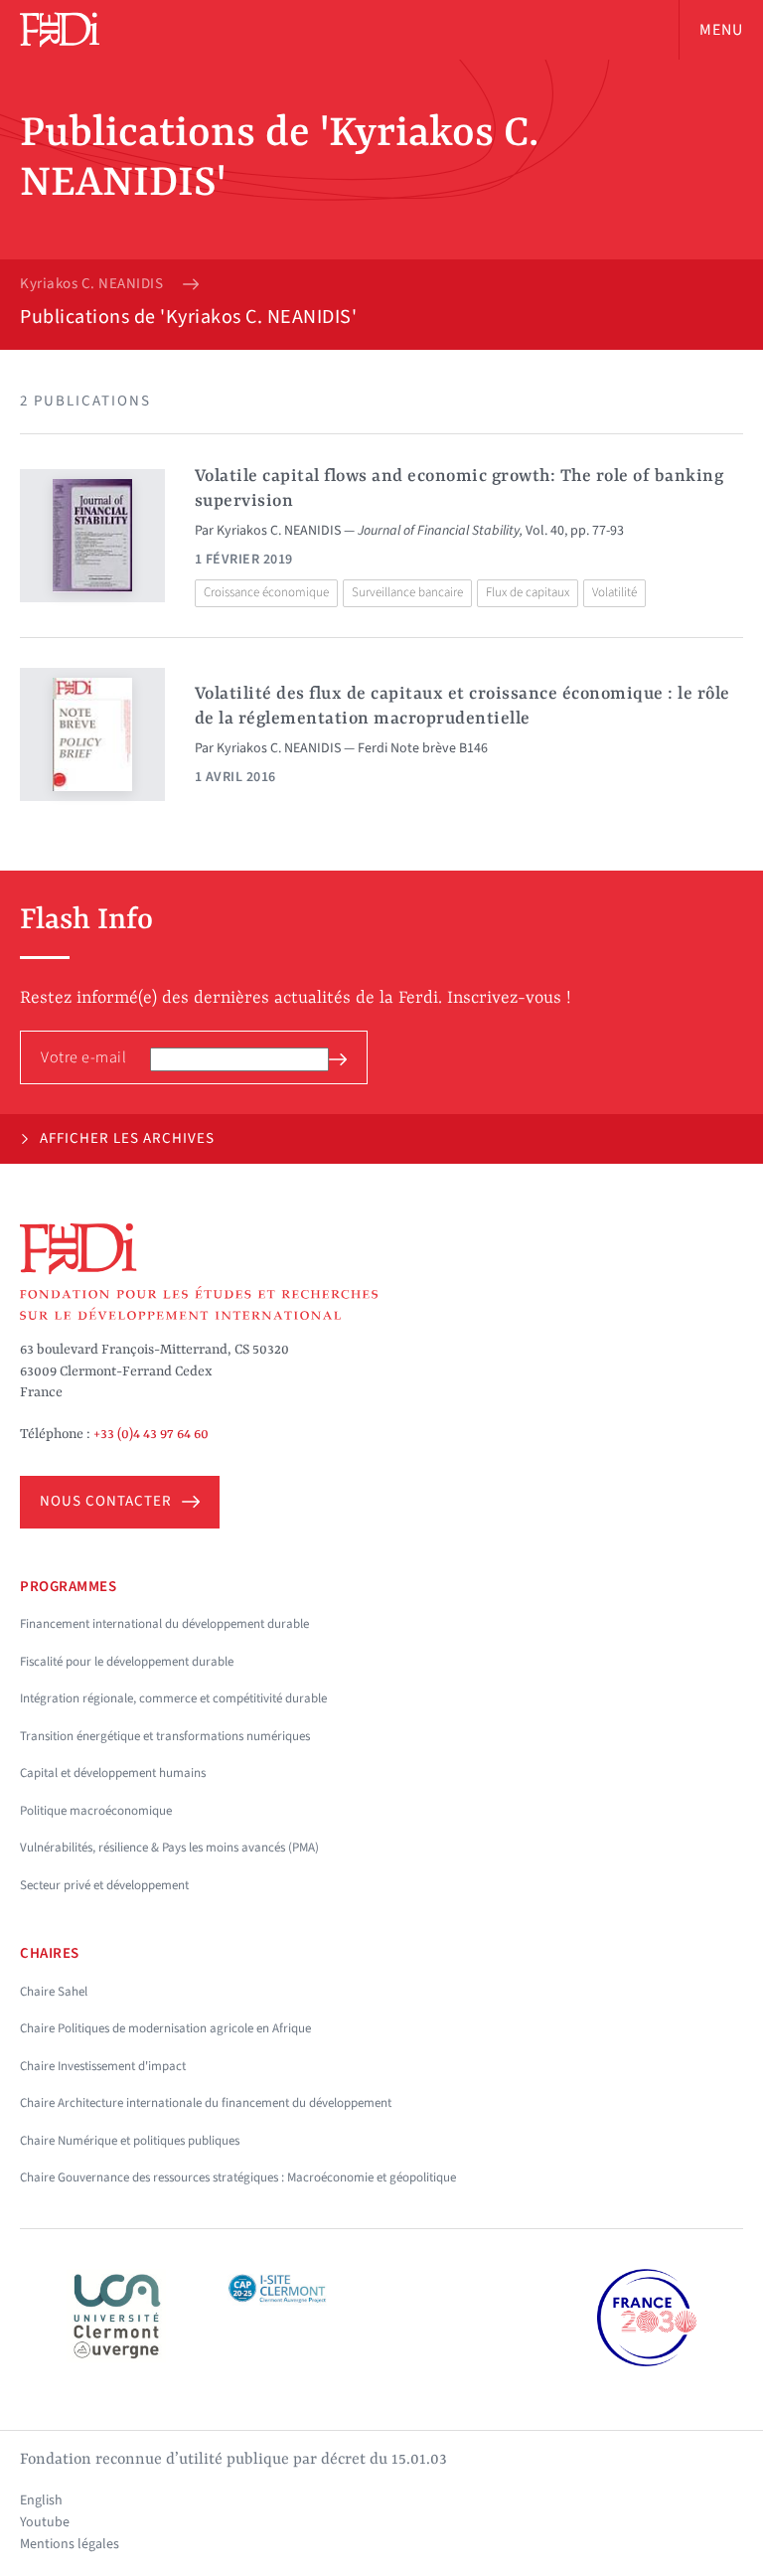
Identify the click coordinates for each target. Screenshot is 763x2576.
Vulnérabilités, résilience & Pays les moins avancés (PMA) (169, 1848)
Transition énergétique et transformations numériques (165, 1736)
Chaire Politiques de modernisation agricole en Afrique (165, 2028)
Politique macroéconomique (96, 1811)
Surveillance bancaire (407, 592)
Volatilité (614, 592)
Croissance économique (266, 592)
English (41, 2500)
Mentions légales (70, 2544)
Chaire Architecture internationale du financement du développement (206, 2103)
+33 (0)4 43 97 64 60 (151, 1434)
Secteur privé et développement (104, 1885)
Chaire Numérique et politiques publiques (130, 2141)
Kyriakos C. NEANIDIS (91, 284)
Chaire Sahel (54, 1992)
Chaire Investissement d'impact (103, 2066)
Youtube (45, 2522)
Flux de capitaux (528, 592)
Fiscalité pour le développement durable (127, 1662)
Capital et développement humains (113, 1773)
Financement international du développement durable (164, 1624)
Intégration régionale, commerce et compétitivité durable (173, 1698)
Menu (721, 30)
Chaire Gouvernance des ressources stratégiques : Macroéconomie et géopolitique (238, 2177)
